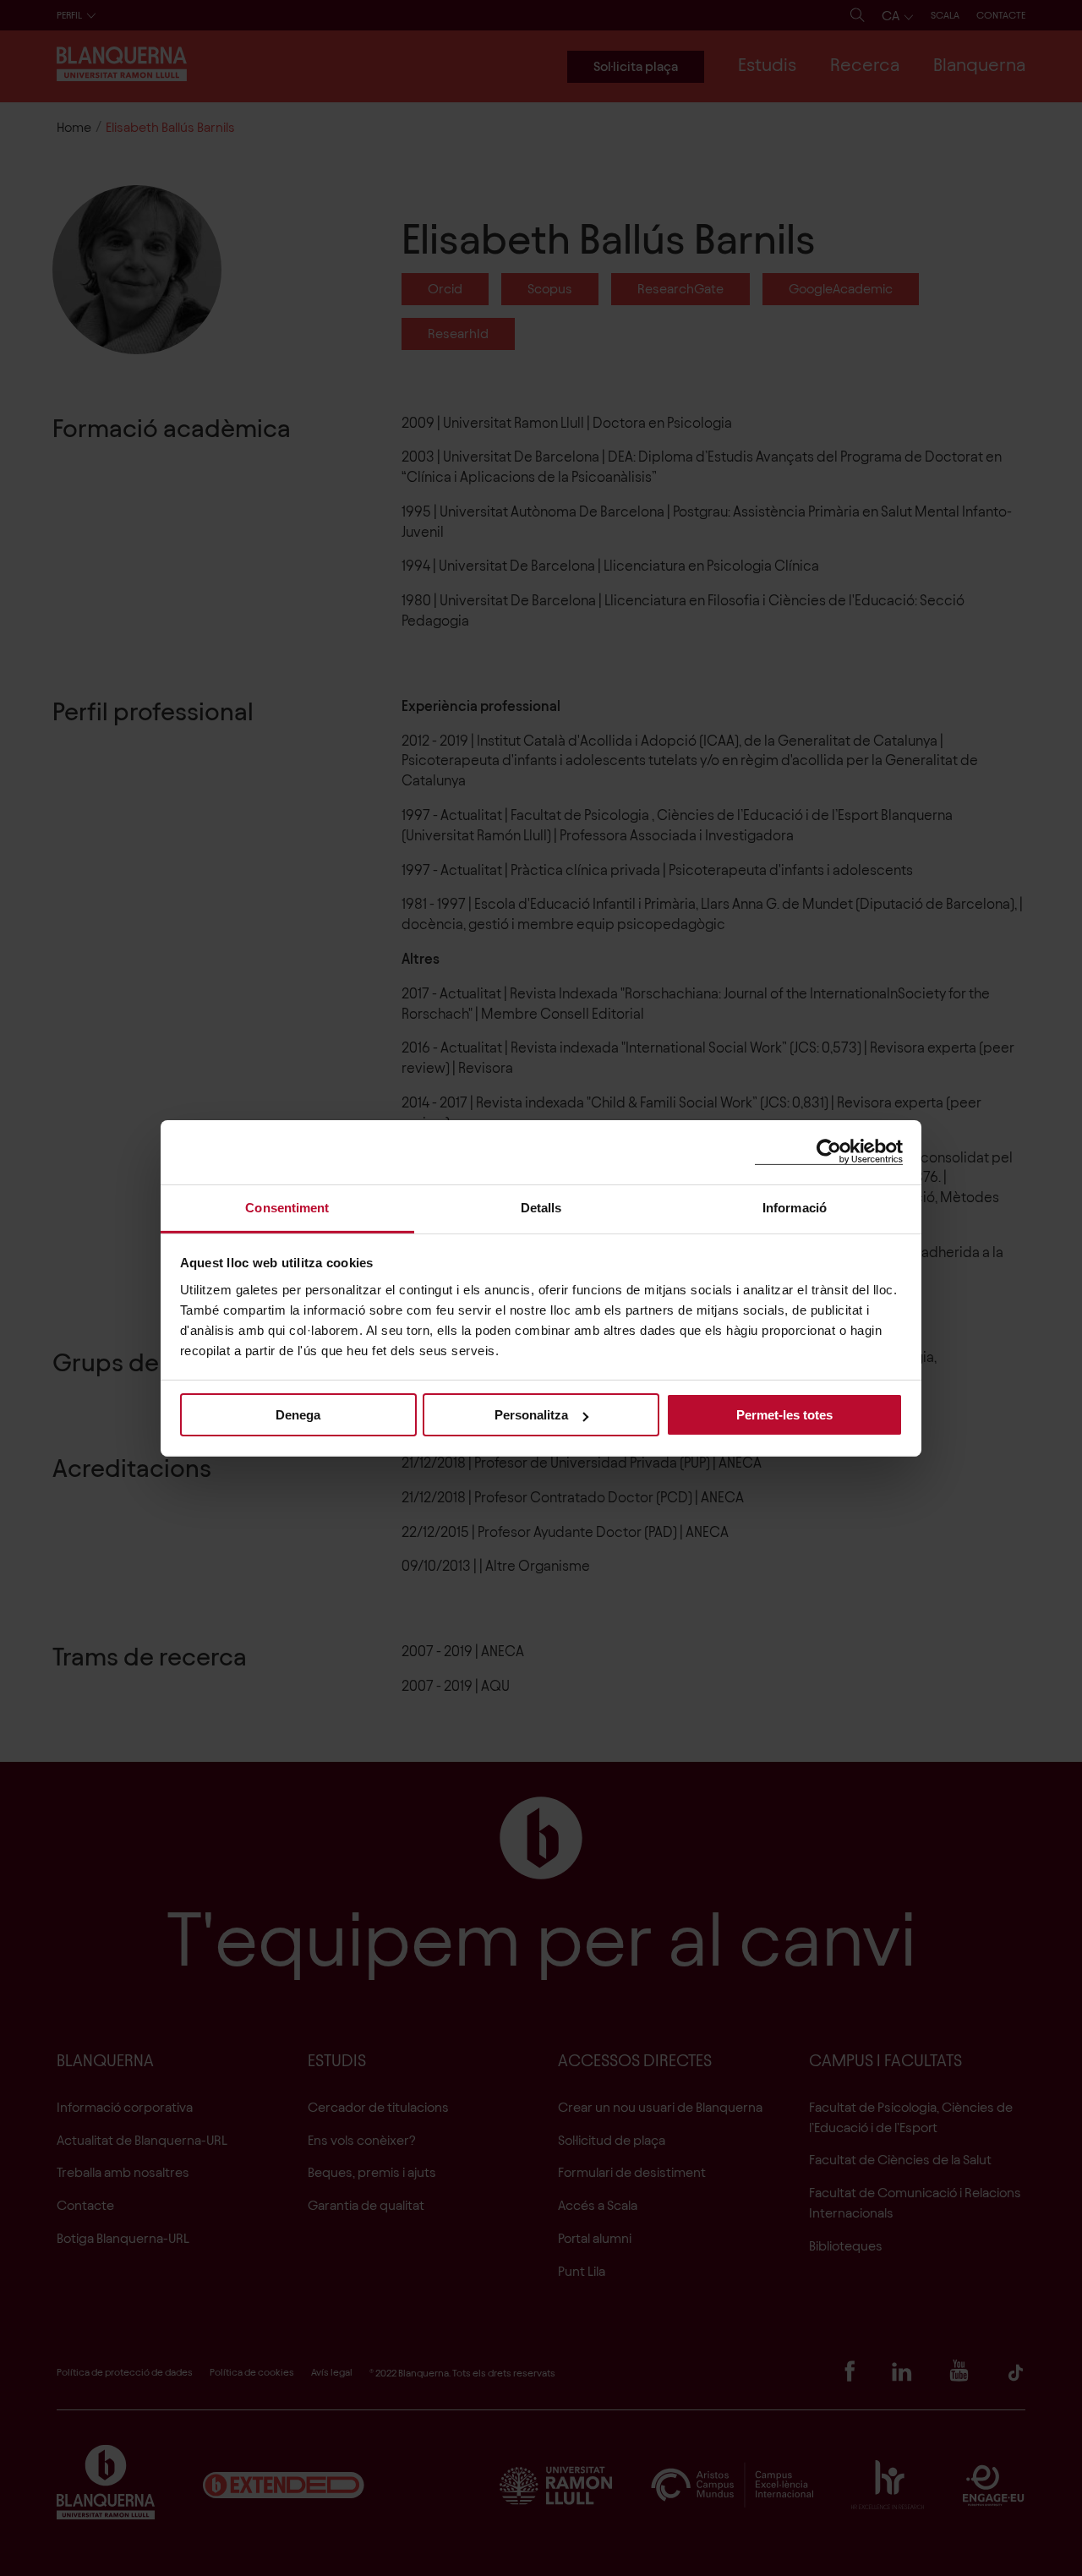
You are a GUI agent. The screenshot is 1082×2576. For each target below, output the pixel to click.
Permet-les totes (784, 1415)
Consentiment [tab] (287, 1207)
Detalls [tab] (541, 1207)
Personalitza (531, 1415)
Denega (298, 1415)
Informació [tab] (795, 1207)
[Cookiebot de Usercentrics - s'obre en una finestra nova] (829, 1152)
